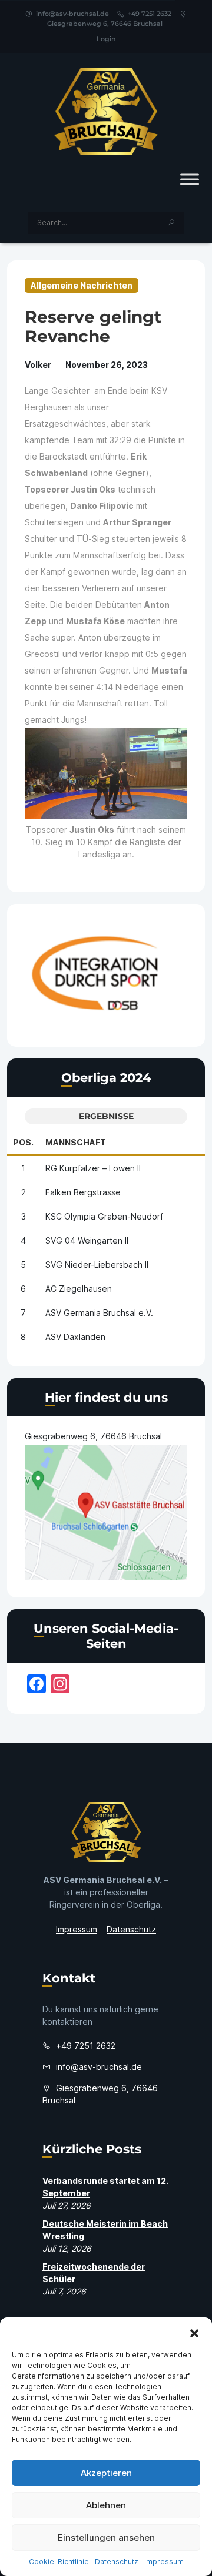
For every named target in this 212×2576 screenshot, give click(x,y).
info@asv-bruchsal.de (72, 14)
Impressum (164, 2562)
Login (106, 39)
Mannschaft (76, 1142)
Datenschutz (117, 2562)
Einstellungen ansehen (106, 2538)
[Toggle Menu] (190, 179)
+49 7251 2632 (150, 14)
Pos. (23, 1142)
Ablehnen (106, 2505)
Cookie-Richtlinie (59, 2562)
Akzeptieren (106, 2473)
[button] (194, 2332)
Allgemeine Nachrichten (82, 285)
